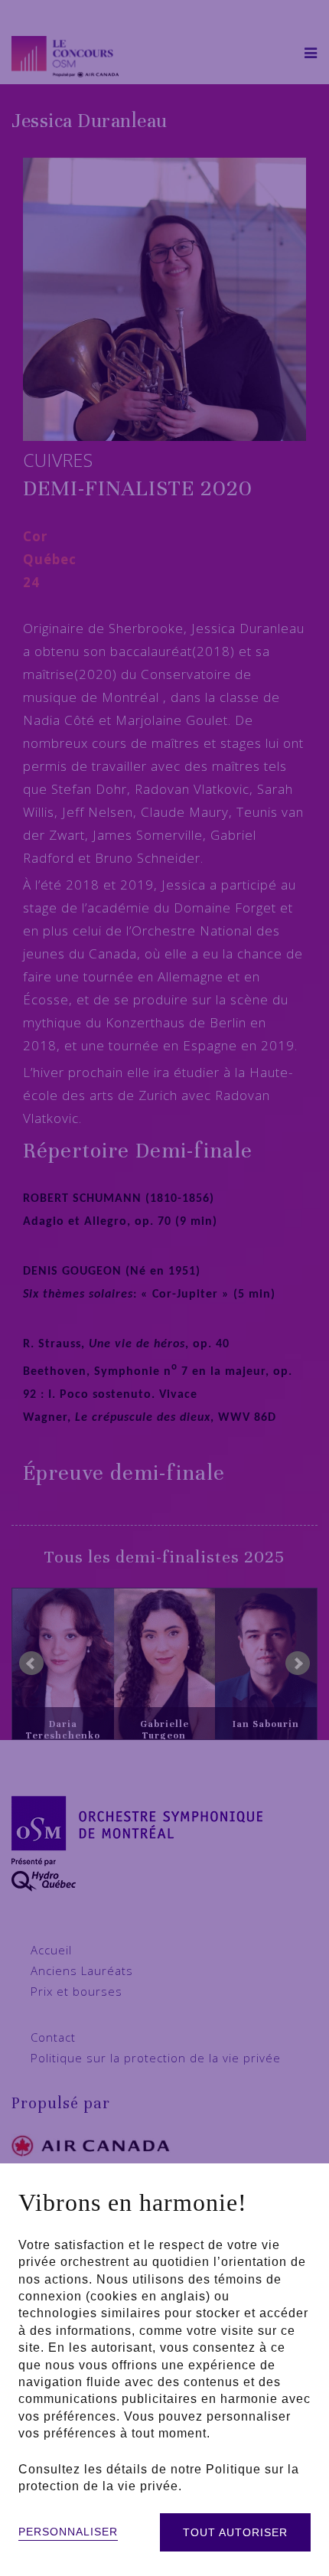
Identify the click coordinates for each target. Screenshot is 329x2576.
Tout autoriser (235, 2532)
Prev (31, 1663)
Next (298, 1663)
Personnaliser (68, 2532)
